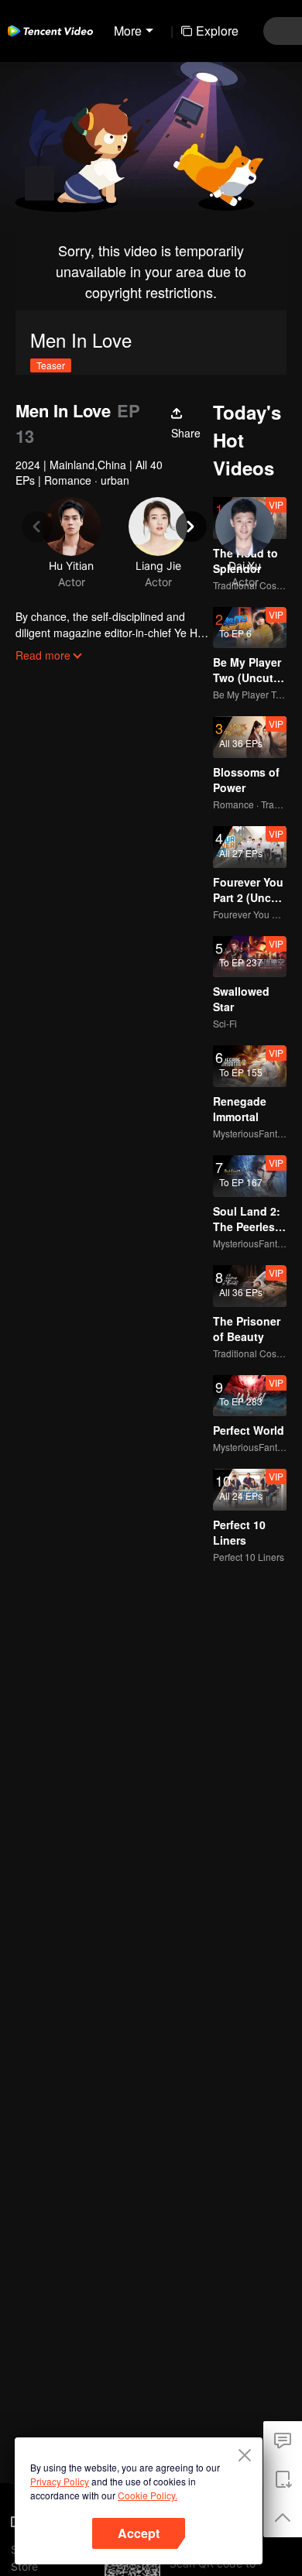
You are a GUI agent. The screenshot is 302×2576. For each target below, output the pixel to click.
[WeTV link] (50, 31)
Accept (139, 2533)
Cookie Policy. (148, 2495)
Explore (217, 31)
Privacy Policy (60, 2481)
